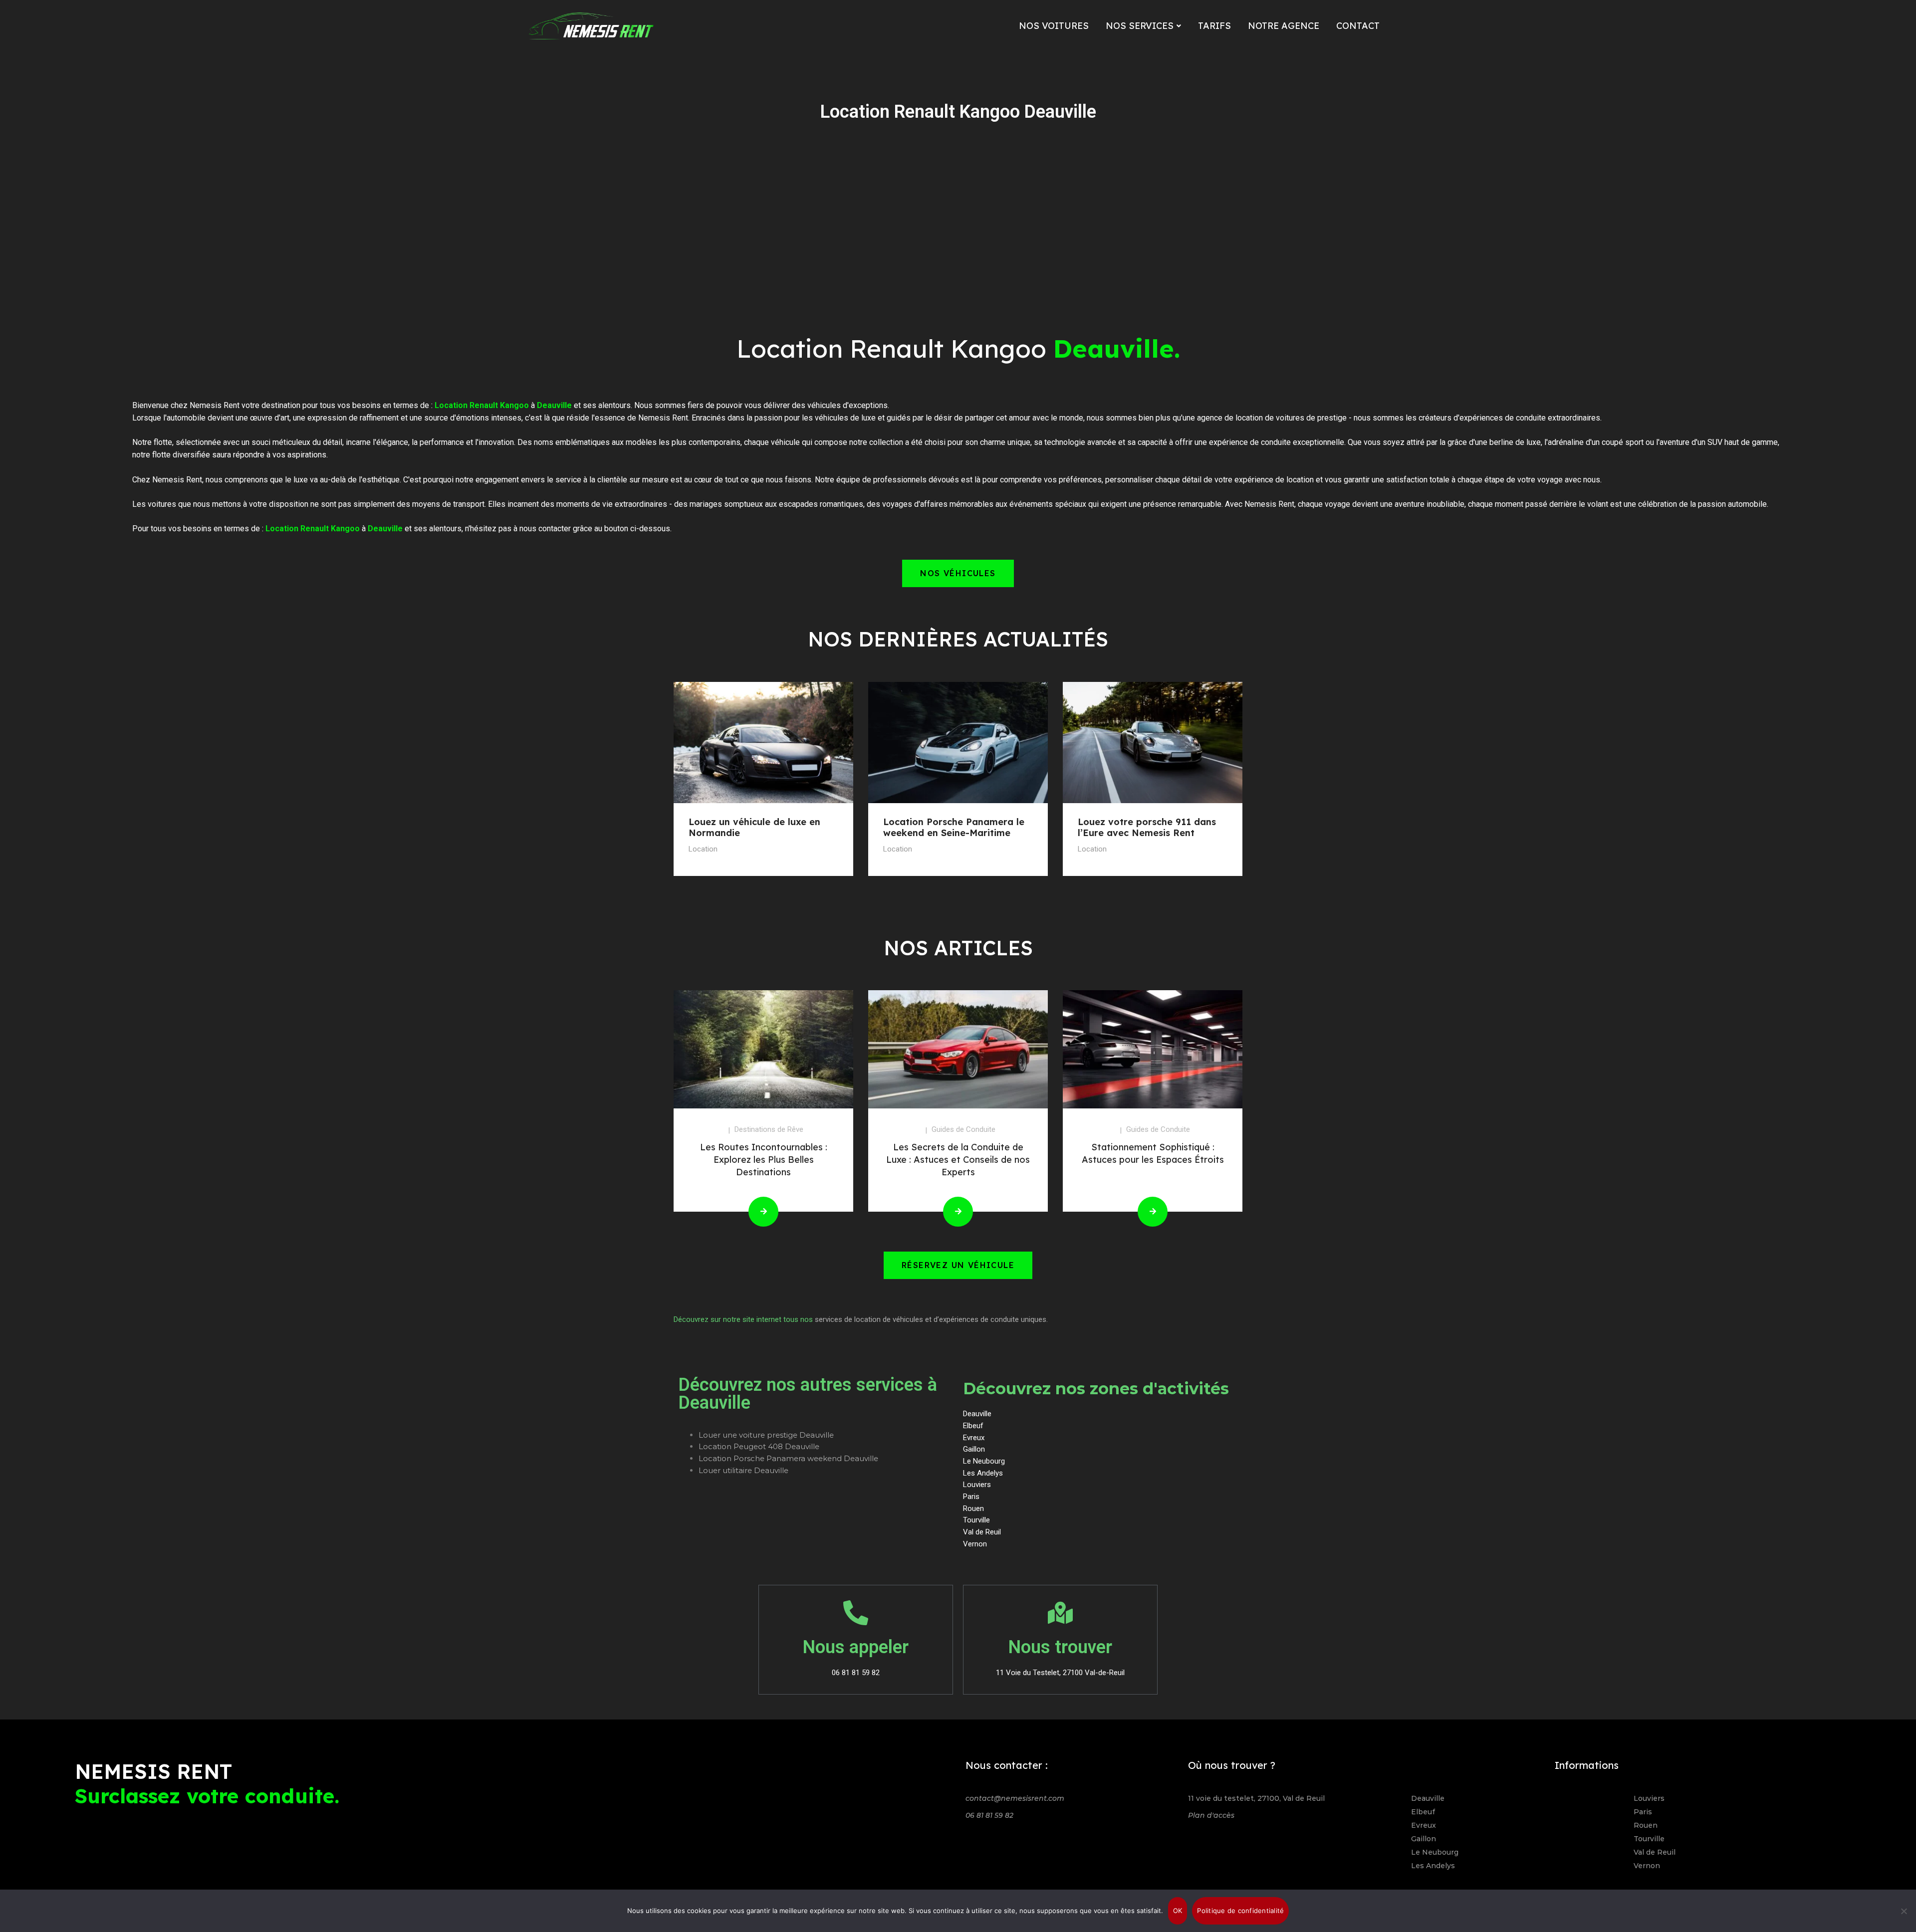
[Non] (1904, 1911)
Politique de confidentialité (1240, 1911)
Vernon (1647, 1866)
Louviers (1649, 1798)
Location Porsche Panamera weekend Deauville (788, 1458)
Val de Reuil (1655, 1852)
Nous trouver (1060, 1647)
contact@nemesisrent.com (1015, 1798)
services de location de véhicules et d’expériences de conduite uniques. (931, 1319)
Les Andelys (1433, 1866)
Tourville (1649, 1839)
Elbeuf (1423, 1812)
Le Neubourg (1435, 1852)
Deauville (1428, 1798)
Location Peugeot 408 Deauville (759, 1446)
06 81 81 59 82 (989, 1815)
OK (1178, 1911)
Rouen (1646, 1825)
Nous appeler (856, 1647)
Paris (1643, 1812)
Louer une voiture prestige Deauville (766, 1435)
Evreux (1424, 1825)
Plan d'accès (1211, 1815)
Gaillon (1424, 1839)
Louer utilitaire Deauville (743, 1470)
